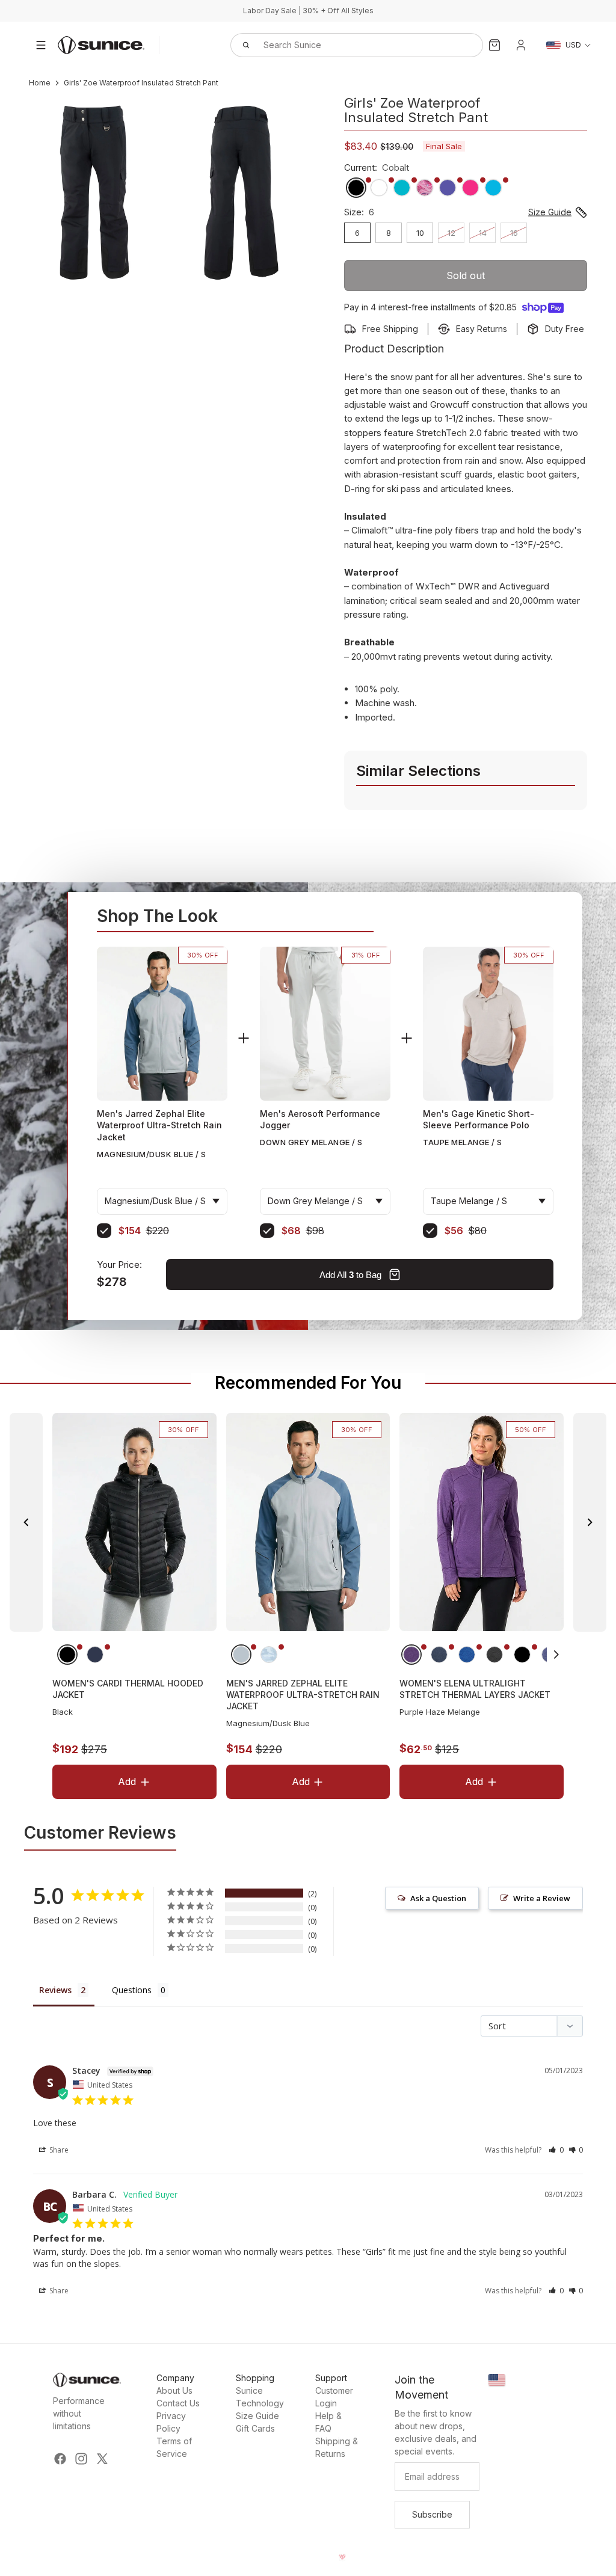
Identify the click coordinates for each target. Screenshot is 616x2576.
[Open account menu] (521, 45)
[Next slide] (590, 1522)
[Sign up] (432, 2515)
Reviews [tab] (55, 1990)
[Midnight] (95, 1655)
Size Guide (257, 2416)
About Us (174, 2390)
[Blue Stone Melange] (467, 1655)
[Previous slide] (26, 1522)
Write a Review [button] (542, 1898)
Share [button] (58, 2150)
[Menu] (41, 45)
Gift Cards (255, 2428)
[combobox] (343, 45)
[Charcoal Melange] (494, 1655)
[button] (557, 1655)
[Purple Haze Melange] (411, 1655)
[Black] (67, 1655)
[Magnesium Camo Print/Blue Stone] (268, 1655)
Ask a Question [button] (438, 1898)
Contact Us (178, 2403)
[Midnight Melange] (439, 1655)
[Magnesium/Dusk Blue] (241, 1655)
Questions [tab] (132, 1990)
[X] (102, 2459)
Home (40, 83)
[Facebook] (60, 2459)
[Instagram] (81, 2459)
